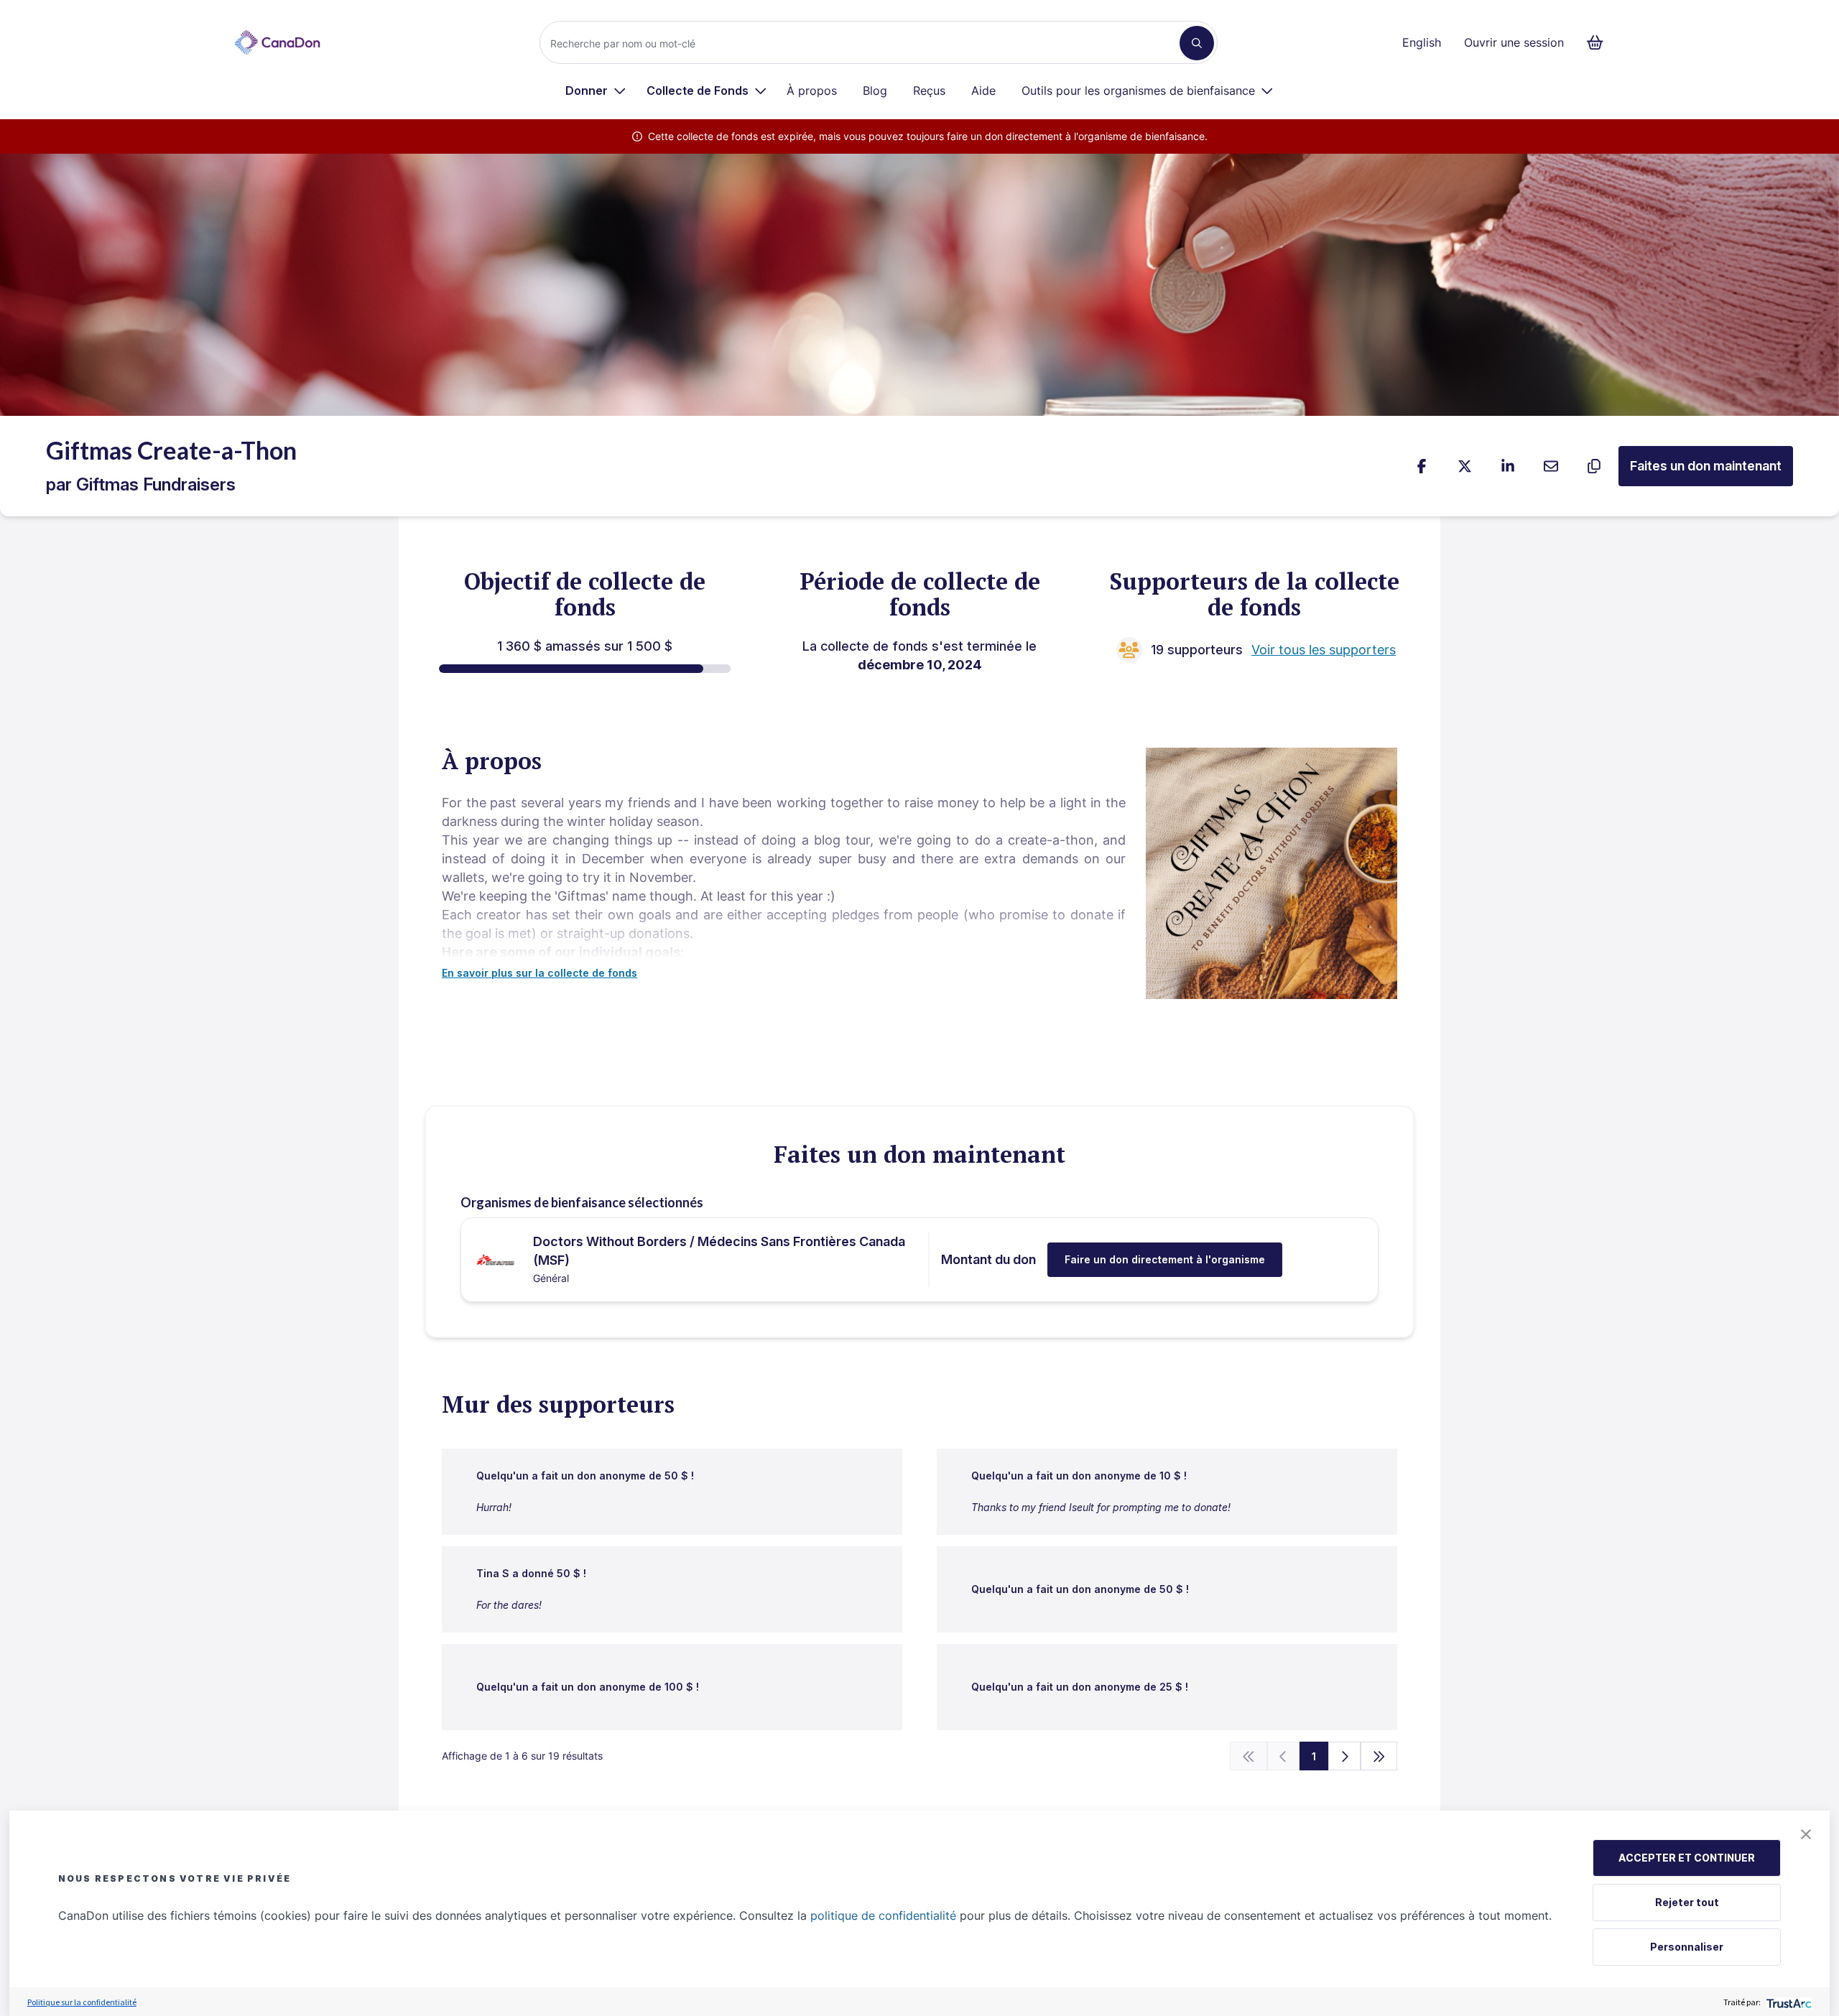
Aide (983, 90)
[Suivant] (1344, 1756)
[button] (1806, 1834)
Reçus (929, 90)
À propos (812, 90)
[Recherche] (1197, 43)
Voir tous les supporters (1324, 650)
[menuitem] (596, 90)
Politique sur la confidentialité (82, 2002)
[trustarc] (1788, 2002)
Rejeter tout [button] (1687, 1902)
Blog (875, 90)
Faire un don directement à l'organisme (1165, 1259)
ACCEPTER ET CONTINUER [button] (1687, 1858)
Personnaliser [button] (1687, 1947)
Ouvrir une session (1514, 42)
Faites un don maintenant (1706, 466)
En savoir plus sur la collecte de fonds (539, 973)
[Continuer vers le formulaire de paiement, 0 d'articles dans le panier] (1599, 42)
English (1422, 42)
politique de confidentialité (883, 1915)
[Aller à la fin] (1379, 1756)
